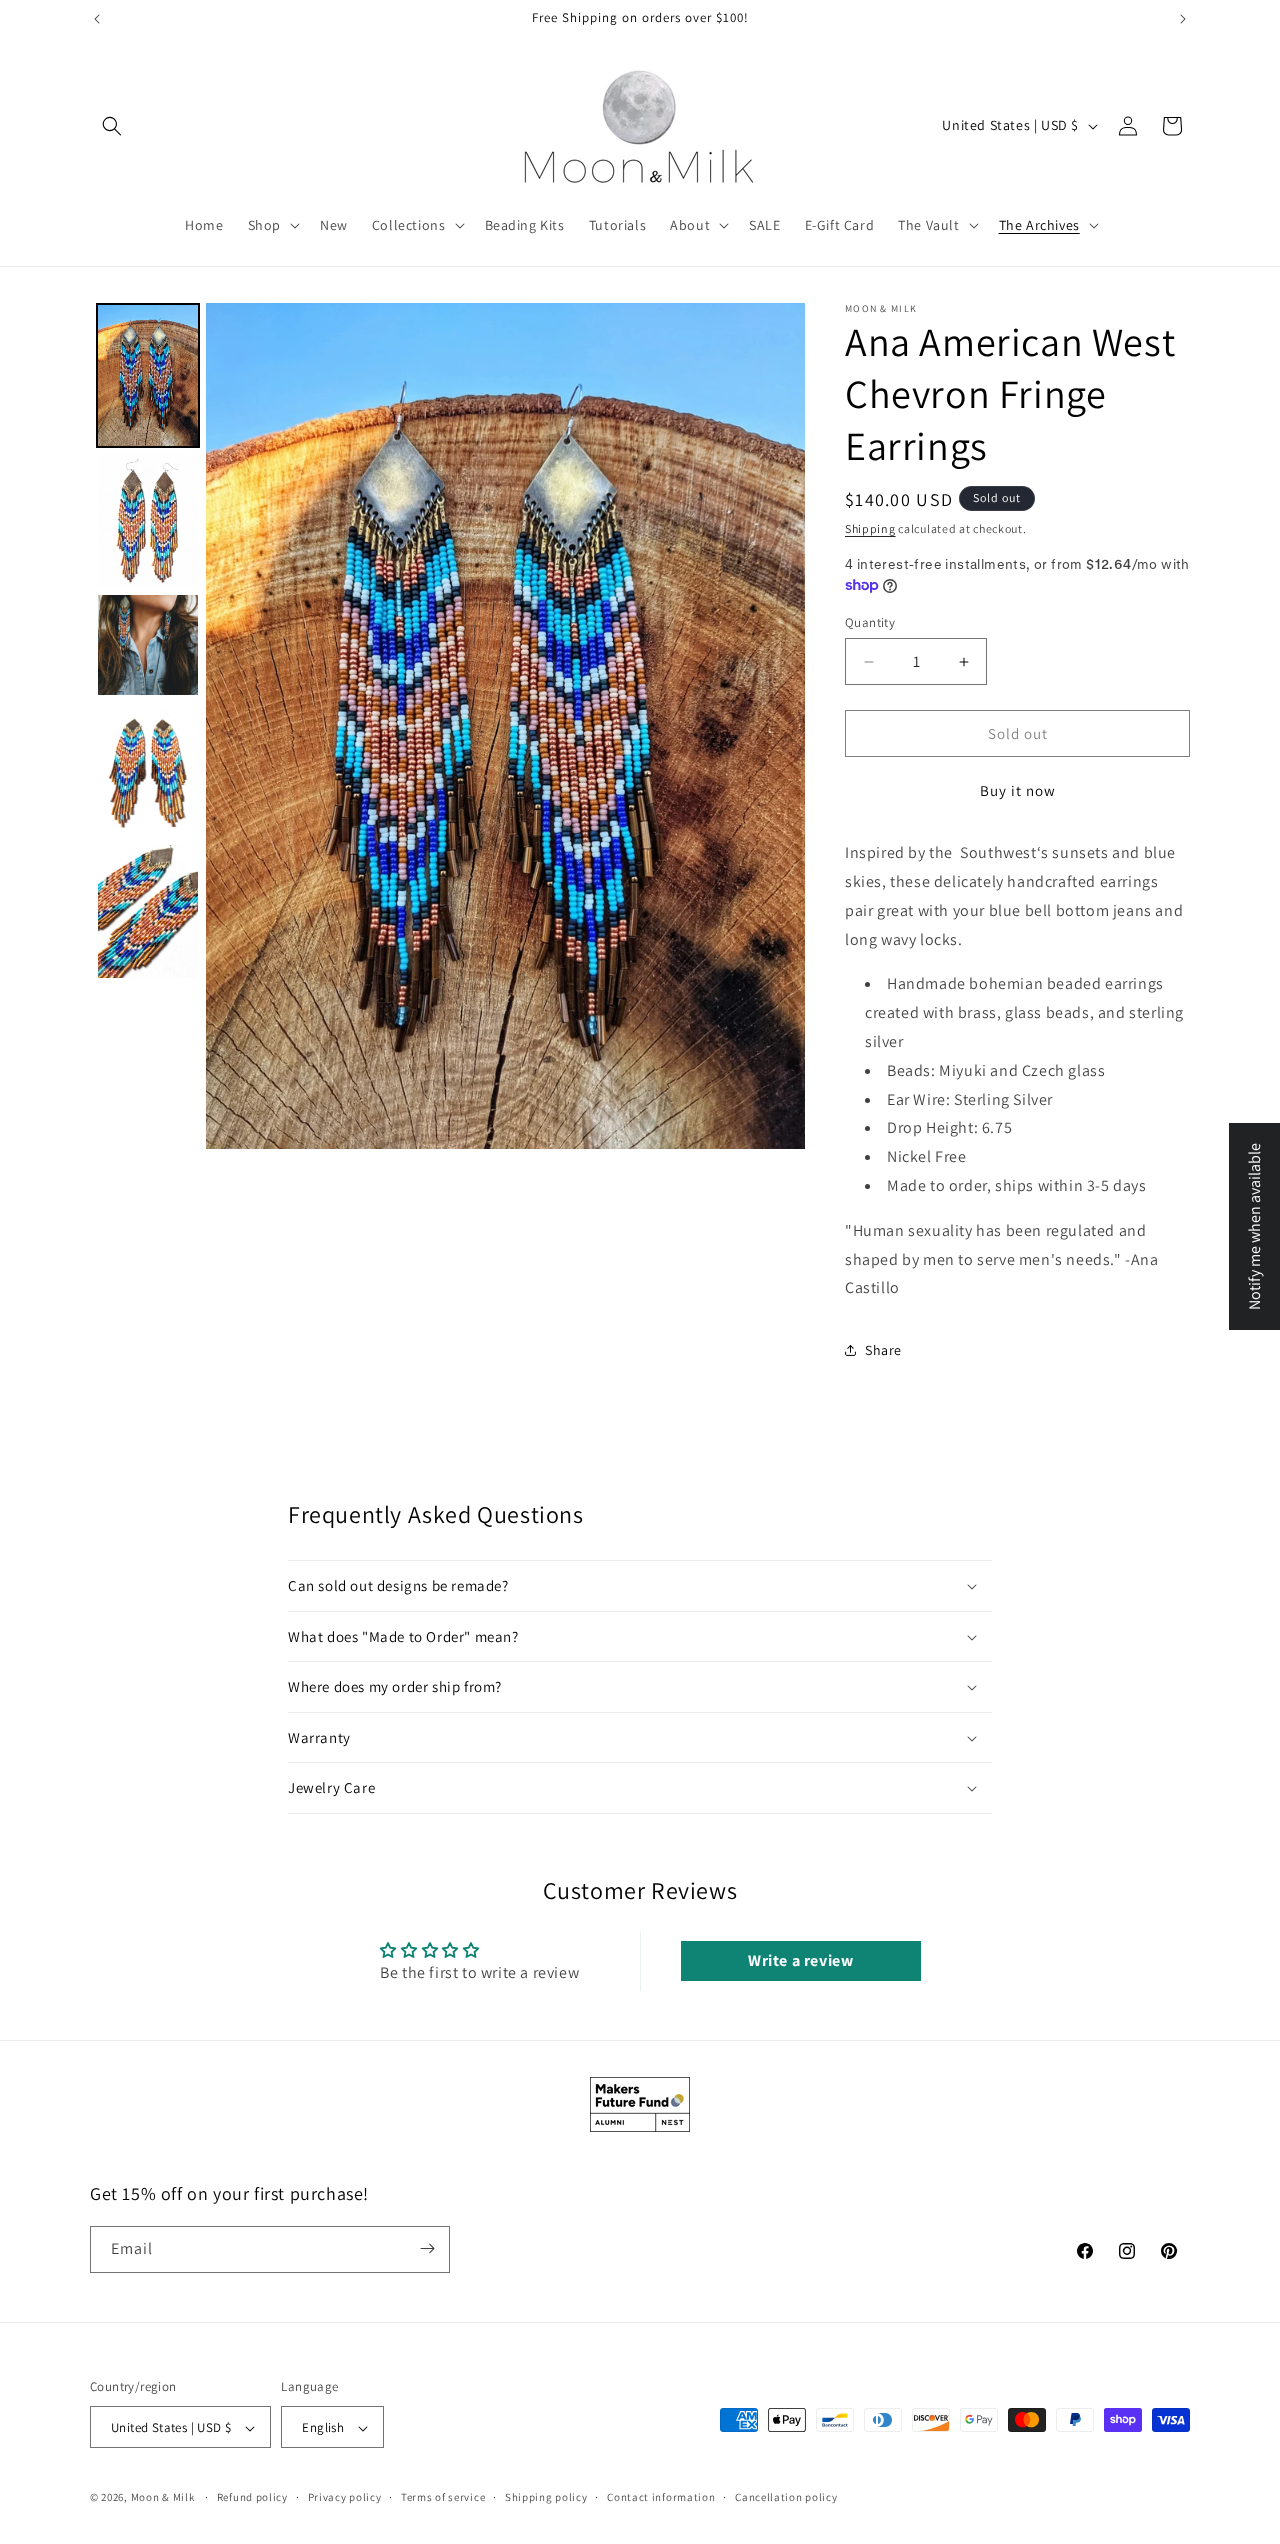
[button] (112, 126)
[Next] (776, 726)
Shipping (870, 528)
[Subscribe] (427, 2248)
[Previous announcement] (97, 19)
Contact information (661, 2497)
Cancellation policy (786, 2497)
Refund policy (252, 2497)
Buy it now (1018, 790)
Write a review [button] (800, 1960)
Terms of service (443, 2497)
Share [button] (883, 1350)
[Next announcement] (1183, 19)
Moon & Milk (163, 2498)
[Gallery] (447, 726)
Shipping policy (546, 2497)
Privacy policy (345, 2497)
